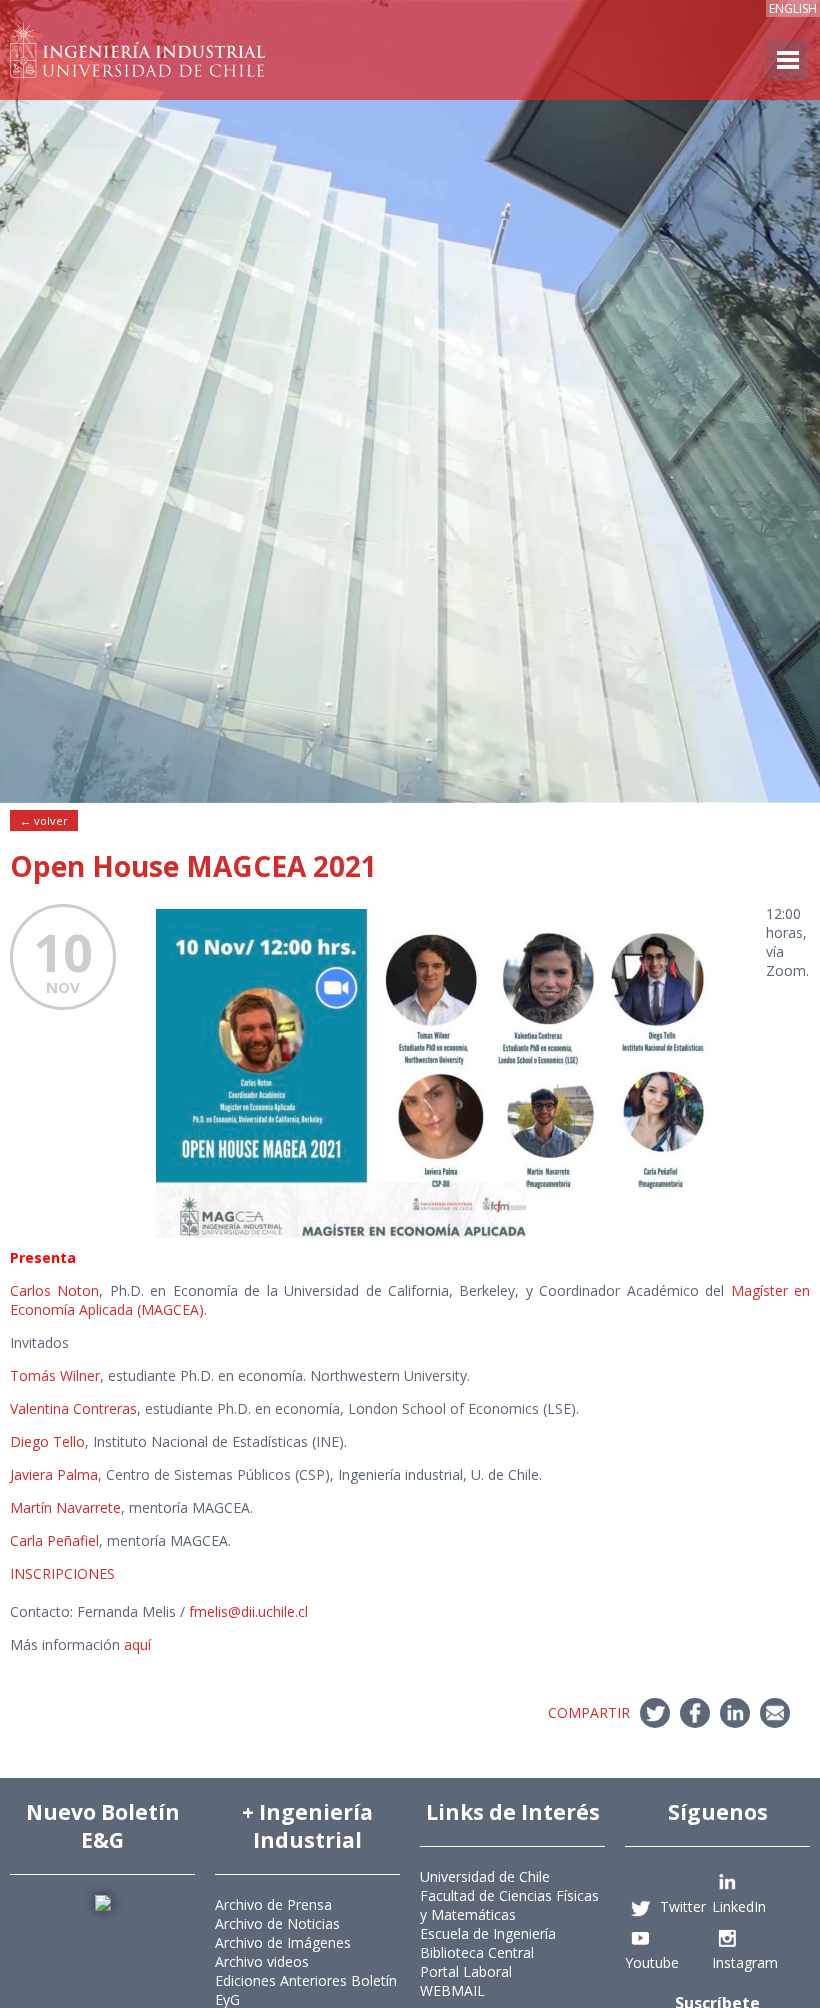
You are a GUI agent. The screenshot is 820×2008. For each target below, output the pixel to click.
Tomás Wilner (55, 1375)
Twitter (683, 1906)
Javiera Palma (54, 1474)
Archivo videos (262, 1961)
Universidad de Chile (485, 1876)
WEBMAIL (452, 1990)
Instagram (745, 1962)
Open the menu (787, 60)
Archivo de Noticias (277, 1923)
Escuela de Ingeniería (488, 1933)
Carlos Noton (54, 1290)
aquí (137, 1644)
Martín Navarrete (65, 1507)
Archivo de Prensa (273, 1904)
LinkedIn (739, 1906)
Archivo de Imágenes (283, 1942)
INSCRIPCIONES (62, 1573)
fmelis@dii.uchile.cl (248, 1611)
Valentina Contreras (73, 1408)
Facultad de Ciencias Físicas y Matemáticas (509, 1905)
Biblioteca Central (477, 1952)
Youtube (652, 1962)
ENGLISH (793, 8)
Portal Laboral (466, 1971)
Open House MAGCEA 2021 (193, 866)
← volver (44, 820)
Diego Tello (47, 1441)
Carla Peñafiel (54, 1540)
